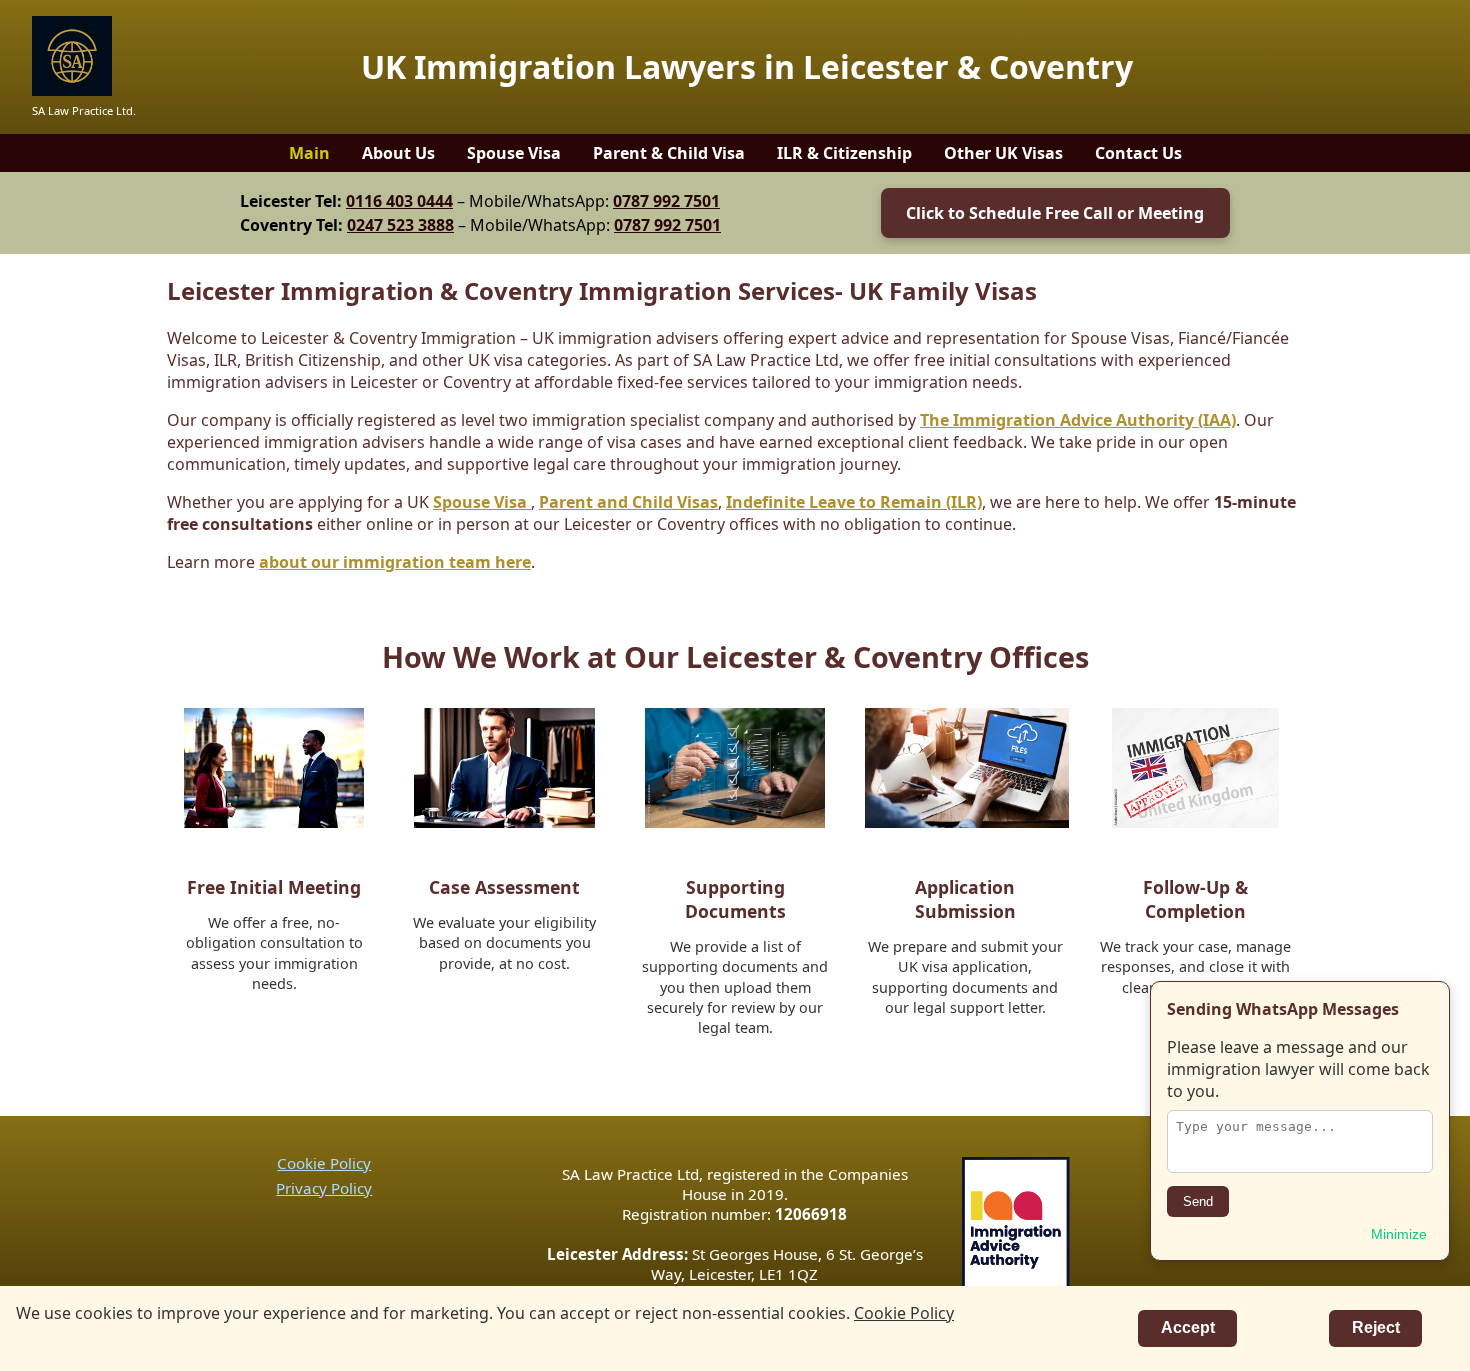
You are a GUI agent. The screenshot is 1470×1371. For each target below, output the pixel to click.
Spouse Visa (514, 153)
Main (309, 153)
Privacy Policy (324, 1188)
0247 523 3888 (400, 225)
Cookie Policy (324, 1163)
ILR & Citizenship (844, 153)
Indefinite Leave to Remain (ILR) (854, 502)
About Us (398, 153)
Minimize (1399, 1234)
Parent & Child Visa (669, 153)
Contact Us (1138, 153)
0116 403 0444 (399, 201)
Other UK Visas (1003, 153)
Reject (1376, 1327)
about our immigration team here (395, 562)
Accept (1188, 1327)
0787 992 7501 (666, 201)
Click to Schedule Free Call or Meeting (1055, 213)
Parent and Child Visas (628, 502)
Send (1198, 1201)
